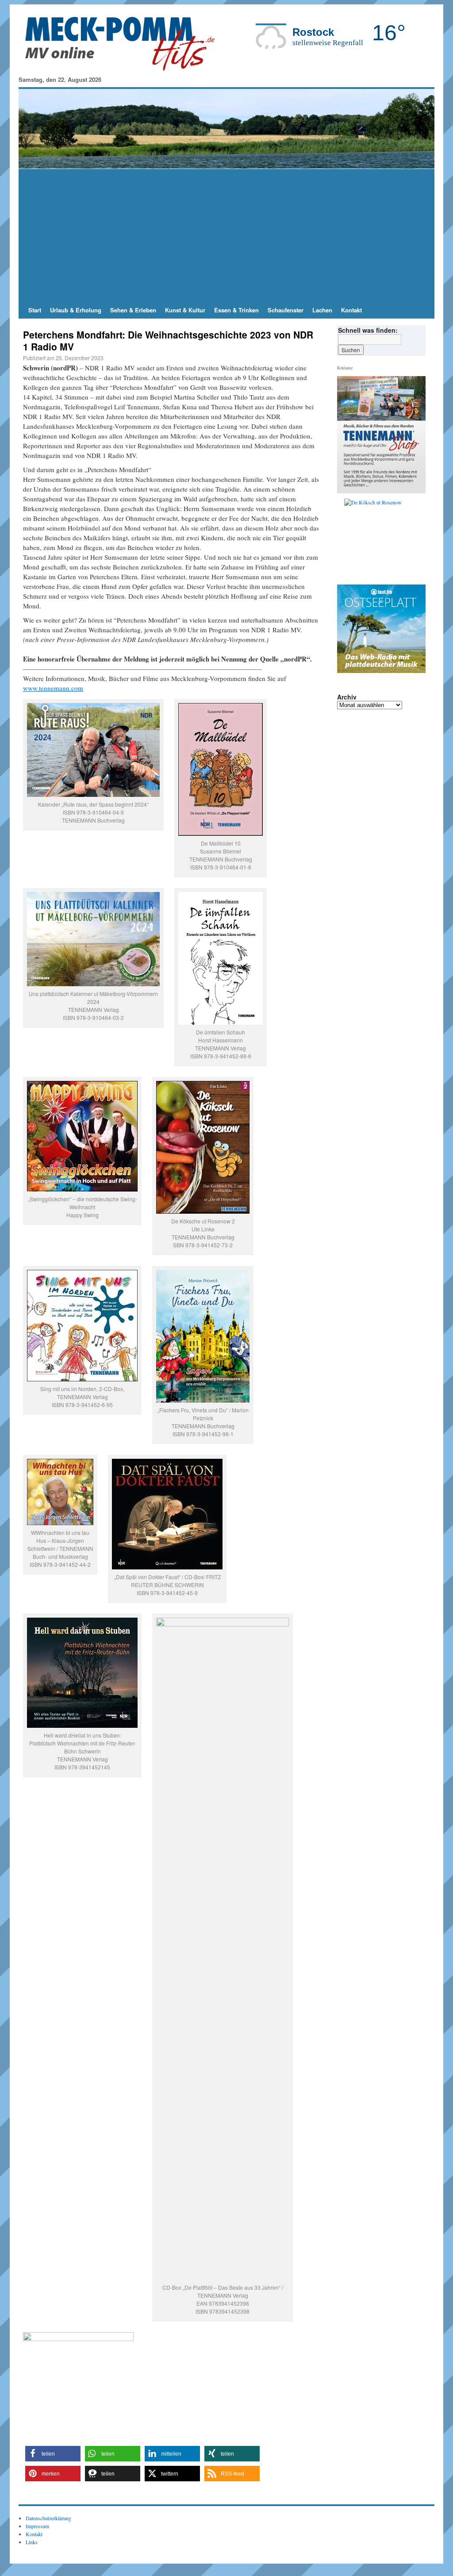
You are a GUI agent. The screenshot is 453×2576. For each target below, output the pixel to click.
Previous (347, 539)
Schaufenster (286, 310)
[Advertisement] (226, 235)
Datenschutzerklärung (48, 2518)
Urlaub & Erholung (76, 310)
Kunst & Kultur (185, 310)
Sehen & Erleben (133, 310)
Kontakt (351, 310)
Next (415, 539)
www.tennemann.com (53, 688)
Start (35, 310)
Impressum (37, 2526)
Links (32, 2542)
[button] (53, 2454)
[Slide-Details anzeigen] (385, 539)
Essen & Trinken (236, 310)
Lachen (322, 310)
